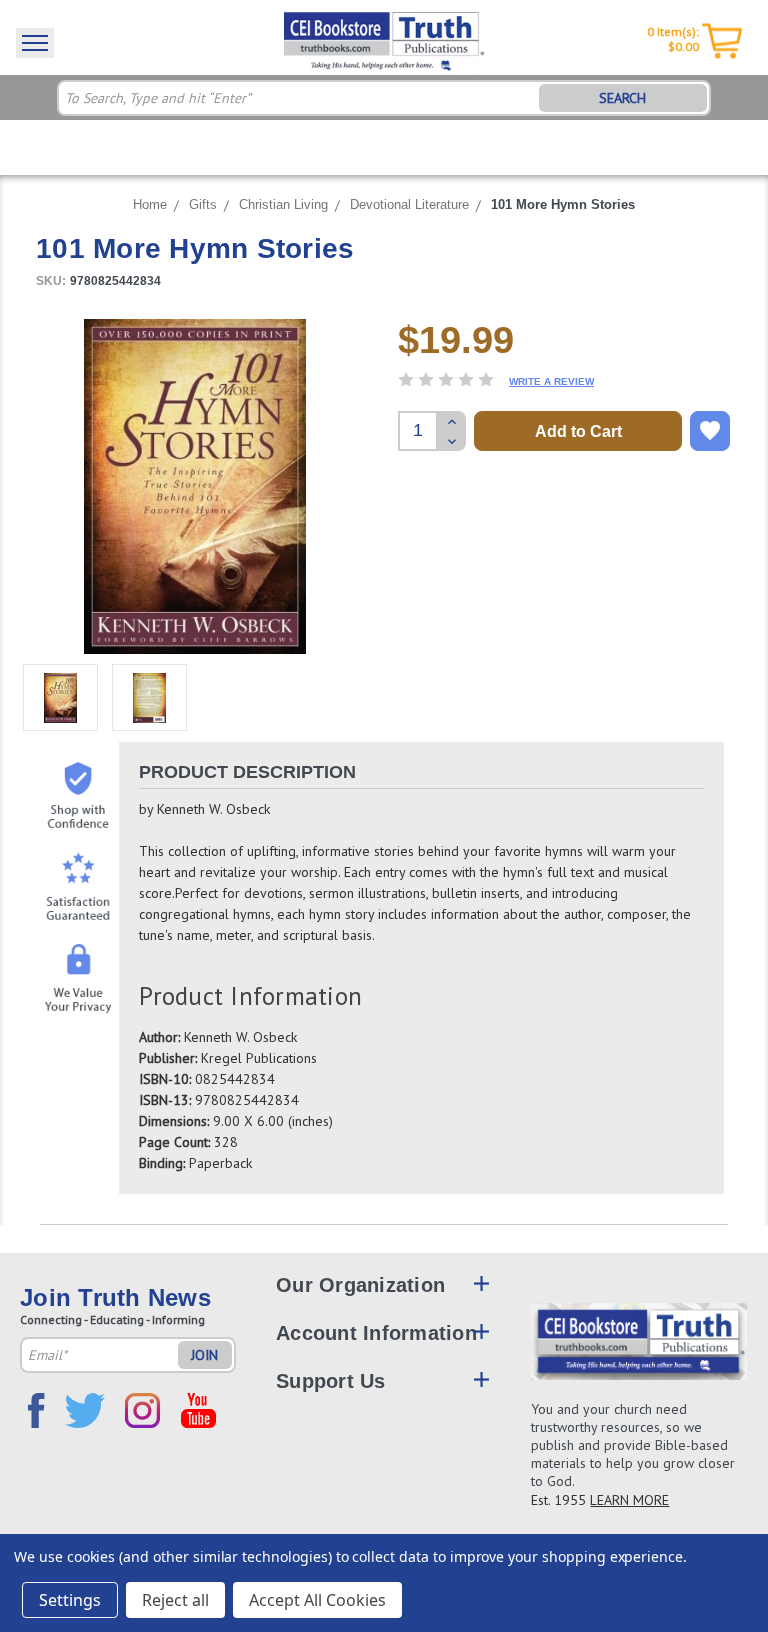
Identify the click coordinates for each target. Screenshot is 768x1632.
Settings (70, 1600)
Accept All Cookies (317, 1600)
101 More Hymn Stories (563, 204)
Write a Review (551, 381)
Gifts (203, 204)
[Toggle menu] (35, 43)
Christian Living (283, 204)
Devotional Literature (409, 204)
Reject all (175, 1600)
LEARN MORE (629, 1500)
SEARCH (622, 98)
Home (150, 204)
